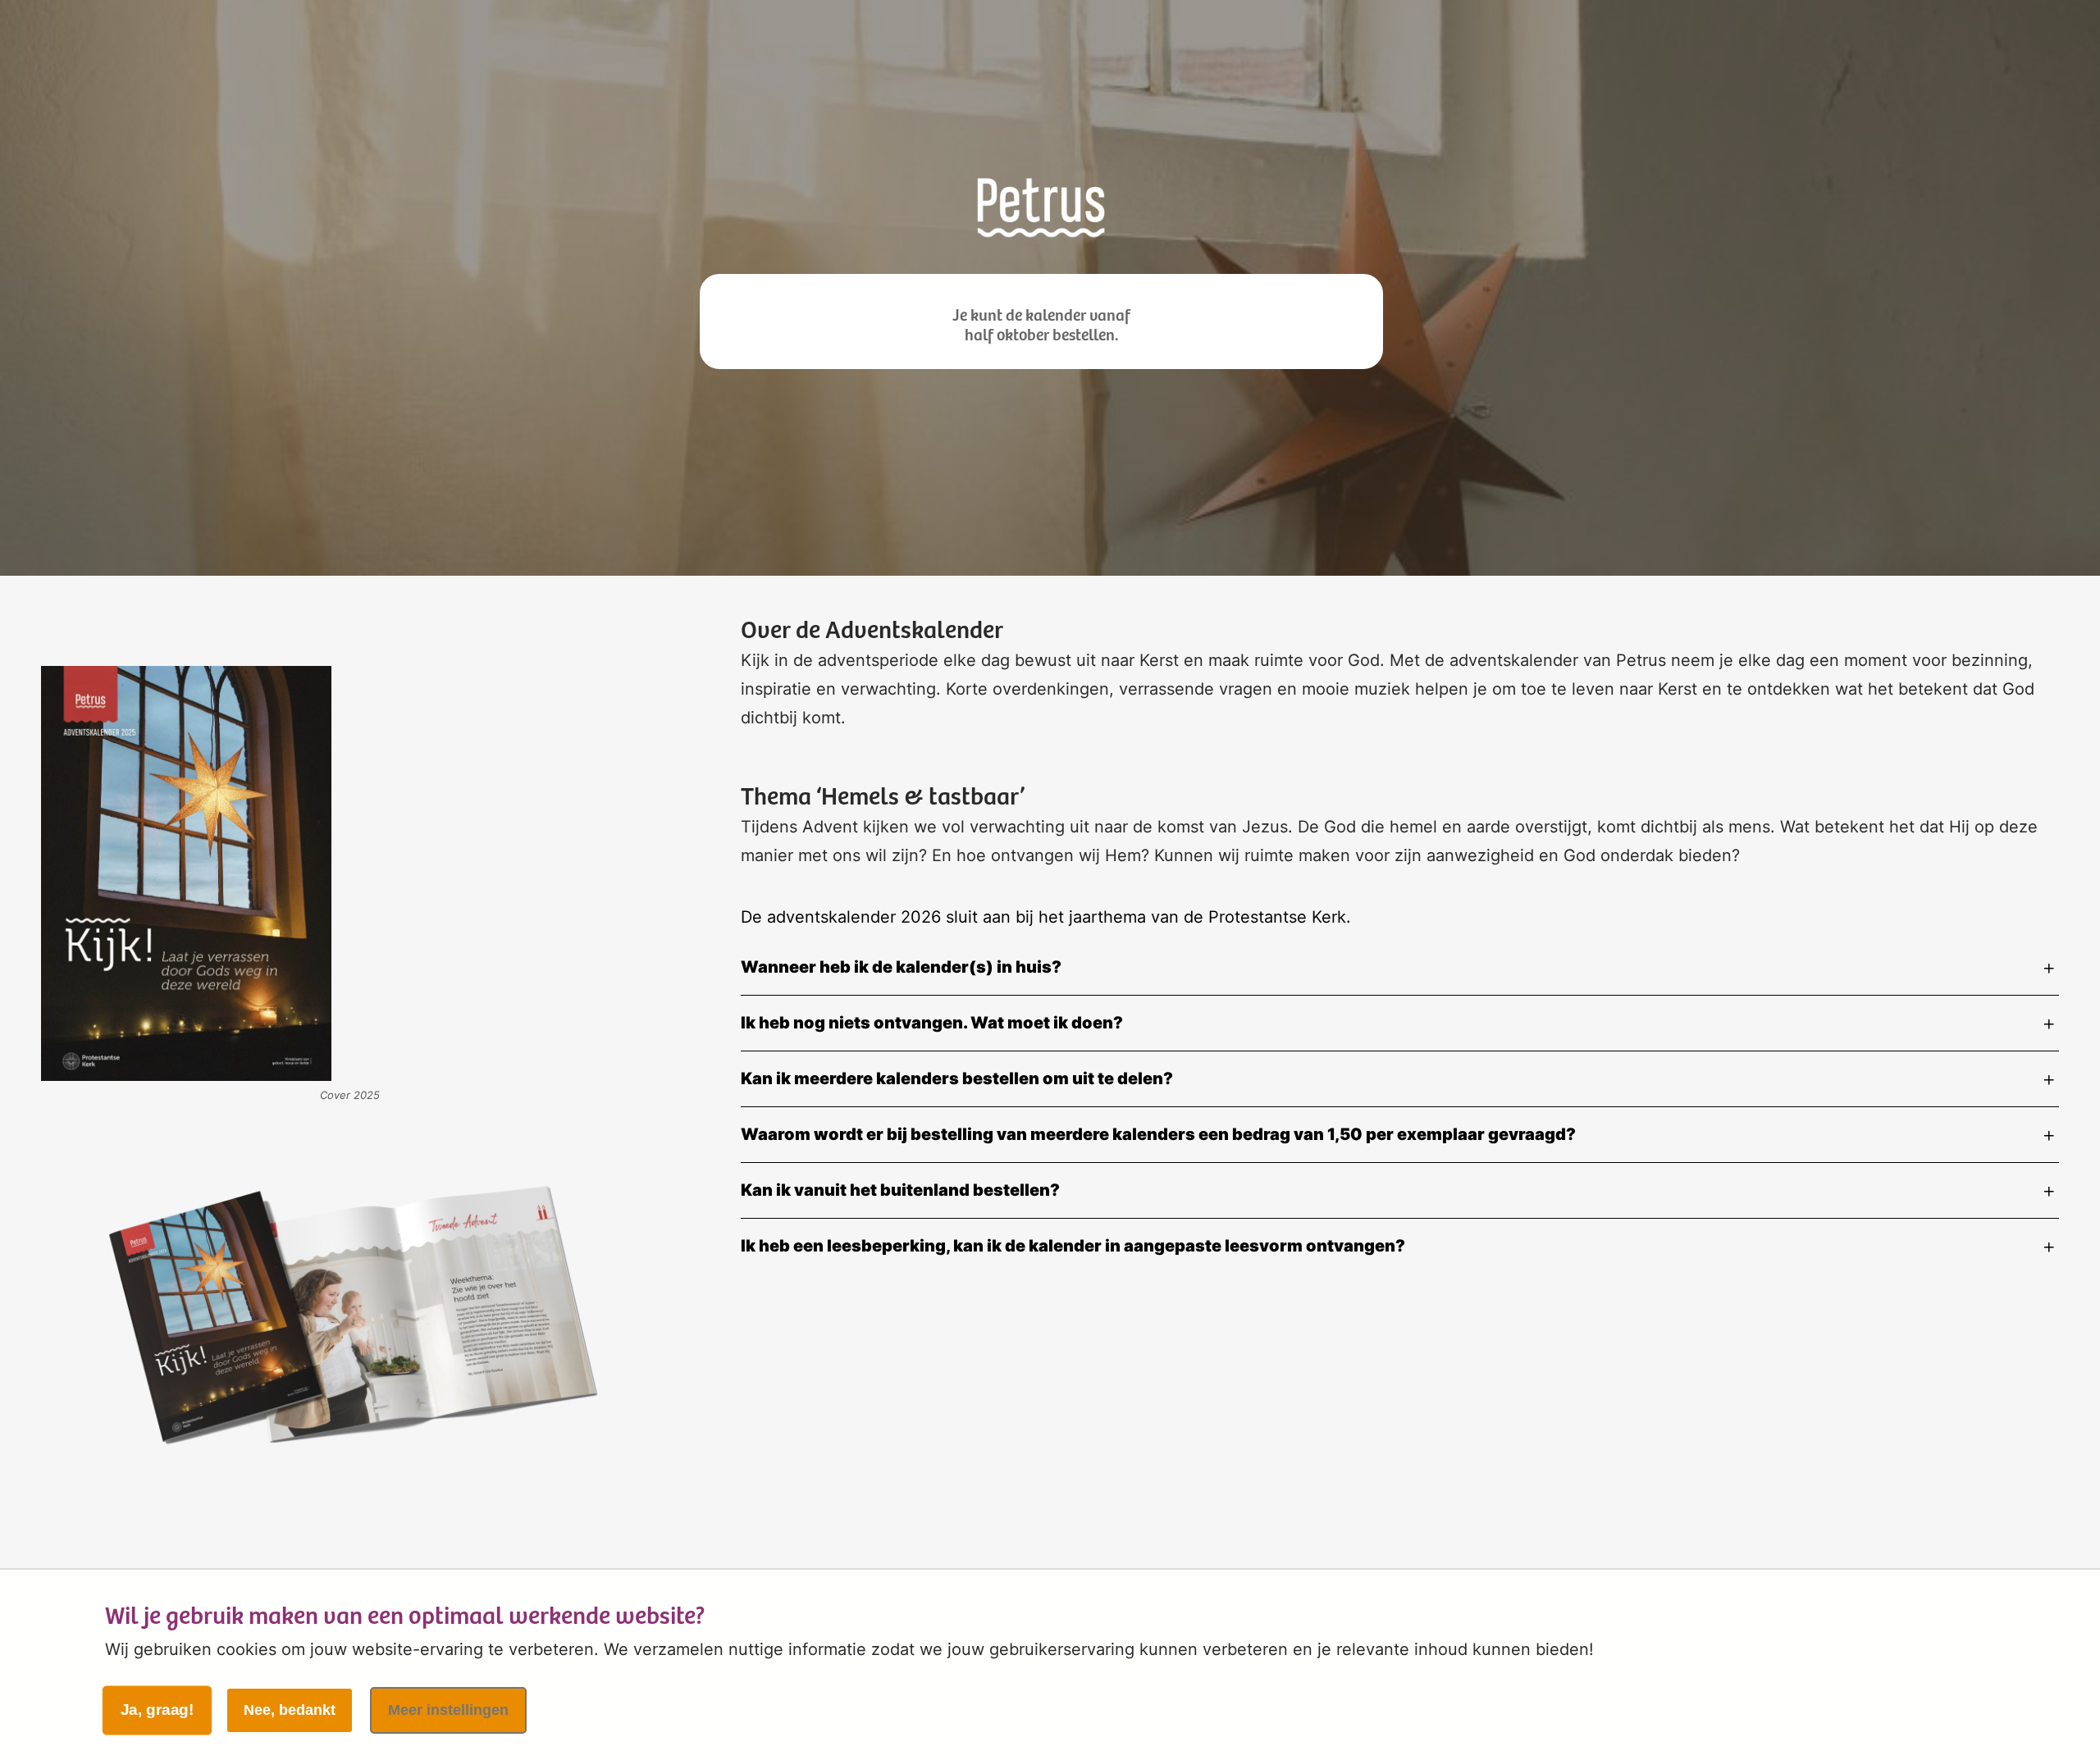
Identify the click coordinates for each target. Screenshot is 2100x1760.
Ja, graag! (157, 1710)
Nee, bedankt (290, 1710)
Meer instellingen (448, 1710)
